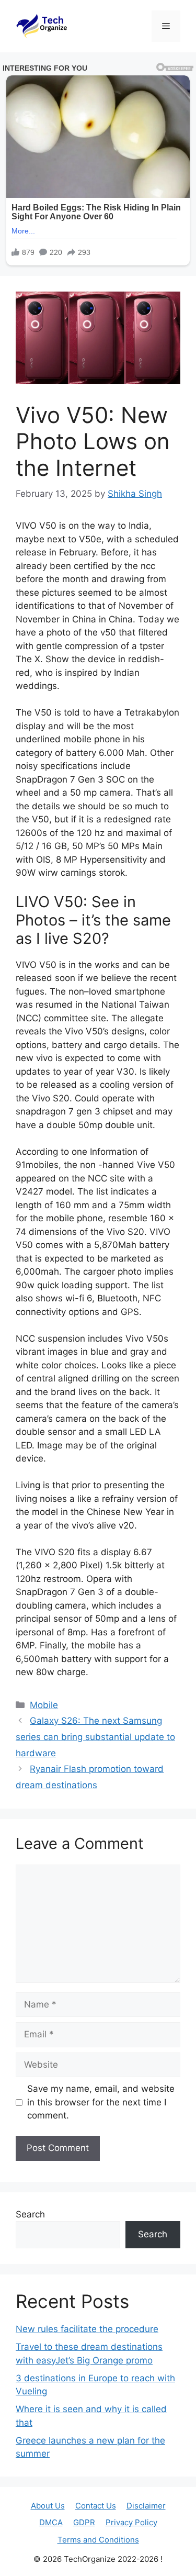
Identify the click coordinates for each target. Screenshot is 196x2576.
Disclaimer (146, 2506)
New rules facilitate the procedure (87, 2329)
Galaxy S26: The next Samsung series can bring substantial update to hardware (95, 1737)
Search (30, 2214)
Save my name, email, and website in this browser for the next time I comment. (101, 2102)
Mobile (44, 1705)
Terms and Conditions (98, 2540)
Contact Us (96, 2506)
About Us (48, 2506)
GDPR (84, 2522)
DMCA (51, 2522)
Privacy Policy (131, 2522)
